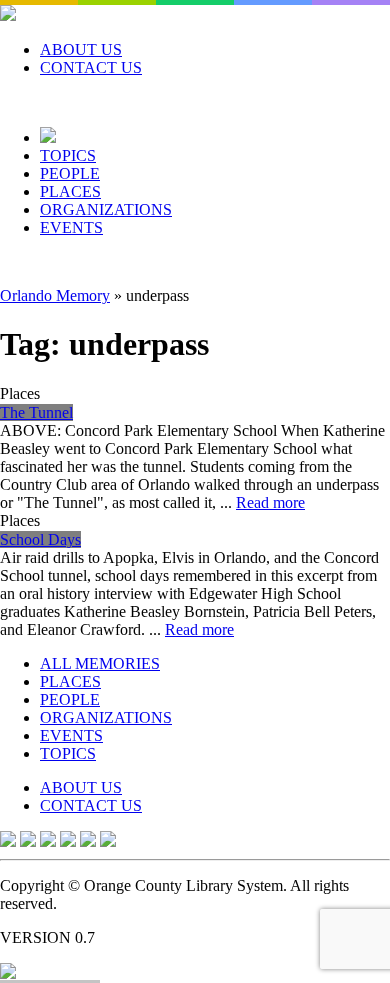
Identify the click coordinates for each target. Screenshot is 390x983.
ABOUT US (81, 49)
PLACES (70, 191)
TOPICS (68, 155)
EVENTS (71, 227)
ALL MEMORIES (100, 663)
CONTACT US (91, 67)
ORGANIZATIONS (106, 209)
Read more (270, 502)
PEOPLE (70, 173)
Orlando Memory (55, 295)
